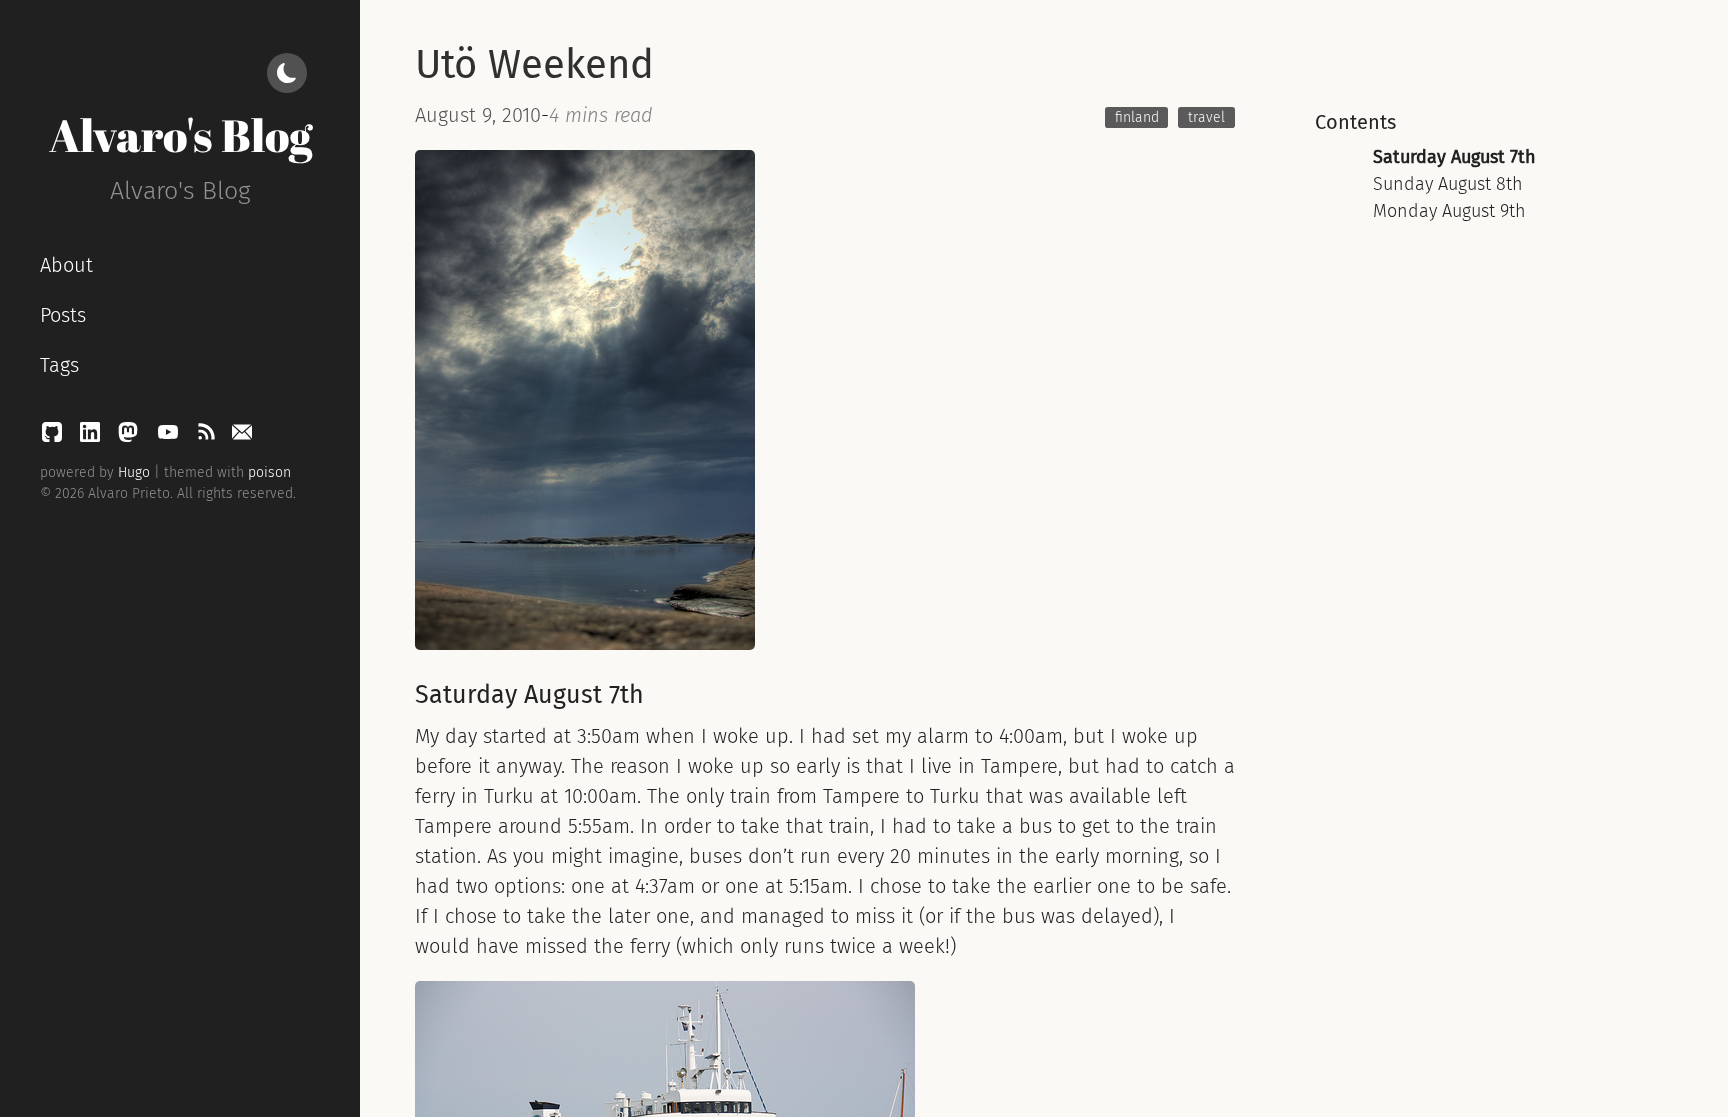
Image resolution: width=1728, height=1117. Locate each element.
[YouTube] (171, 437)
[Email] (242, 437)
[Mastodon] (131, 437)
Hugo (134, 472)
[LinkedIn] (93, 437)
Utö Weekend (534, 65)
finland (1137, 117)
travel (1206, 117)
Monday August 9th (1449, 211)
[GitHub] (55, 437)
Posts (63, 315)
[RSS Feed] (209, 437)
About (66, 265)
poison (269, 472)
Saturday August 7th (1454, 157)
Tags (59, 365)
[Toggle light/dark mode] (287, 73)
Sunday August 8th (1448, 184)
